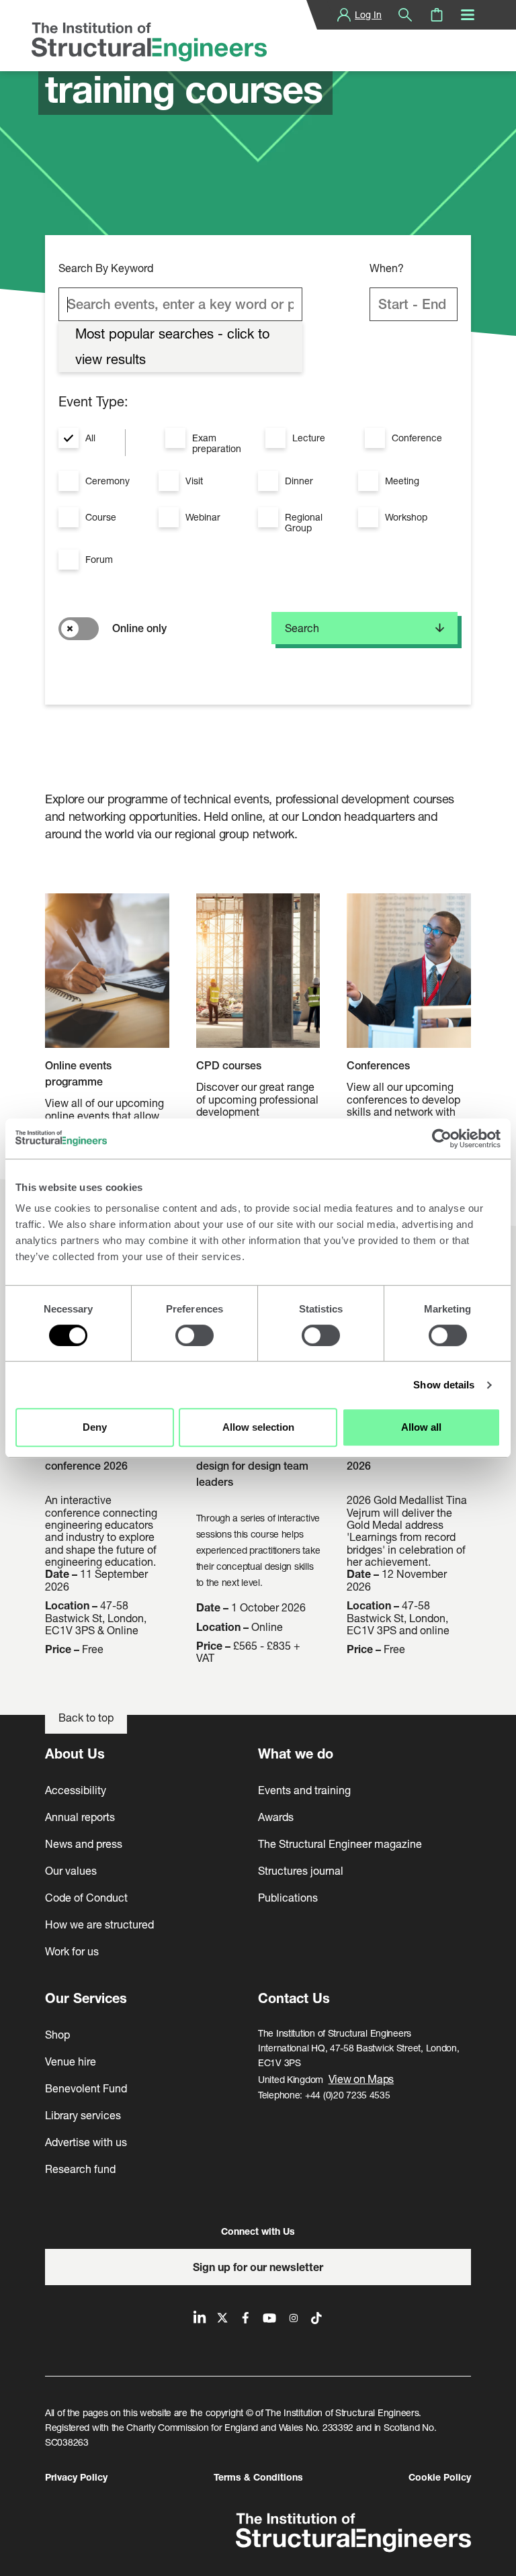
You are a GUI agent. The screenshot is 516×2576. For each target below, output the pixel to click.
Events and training (304, 1790)
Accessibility (76, 1790)
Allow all (421, 1427)
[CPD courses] (258, 976)
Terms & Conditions (258, 2477)
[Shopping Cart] (437, 15)
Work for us (72, 1951)
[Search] (405, 15)
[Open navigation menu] (468, 15)
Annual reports (80, 1817)
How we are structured (99, 1924)
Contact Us (294, 1998)
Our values (71, 1870)
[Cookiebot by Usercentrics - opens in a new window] (442, 1139)
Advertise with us (86, 2142)
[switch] (195, 1335)
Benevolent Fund (86, 2088)
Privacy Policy (76, 2477)
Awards (276, 1817)
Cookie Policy (440, 2477)
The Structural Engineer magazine (340, 1844)
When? (387, 268)
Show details (444, 1385)
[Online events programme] (107, 976)
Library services (83, 2115)
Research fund (80, 2169)
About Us (75, 1753)
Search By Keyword (106, 268)
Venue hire (71, 2061)
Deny (95, 1427)
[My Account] (344, 15)
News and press (84, 1844)
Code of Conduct (86, 1897)
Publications (288, 1897)
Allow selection (258, 1427)
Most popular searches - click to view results (172, 346)
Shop (57, 2034)
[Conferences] (409, 976)
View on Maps (361, 2079)
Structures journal (301, 1870)
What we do (296, 1753)
